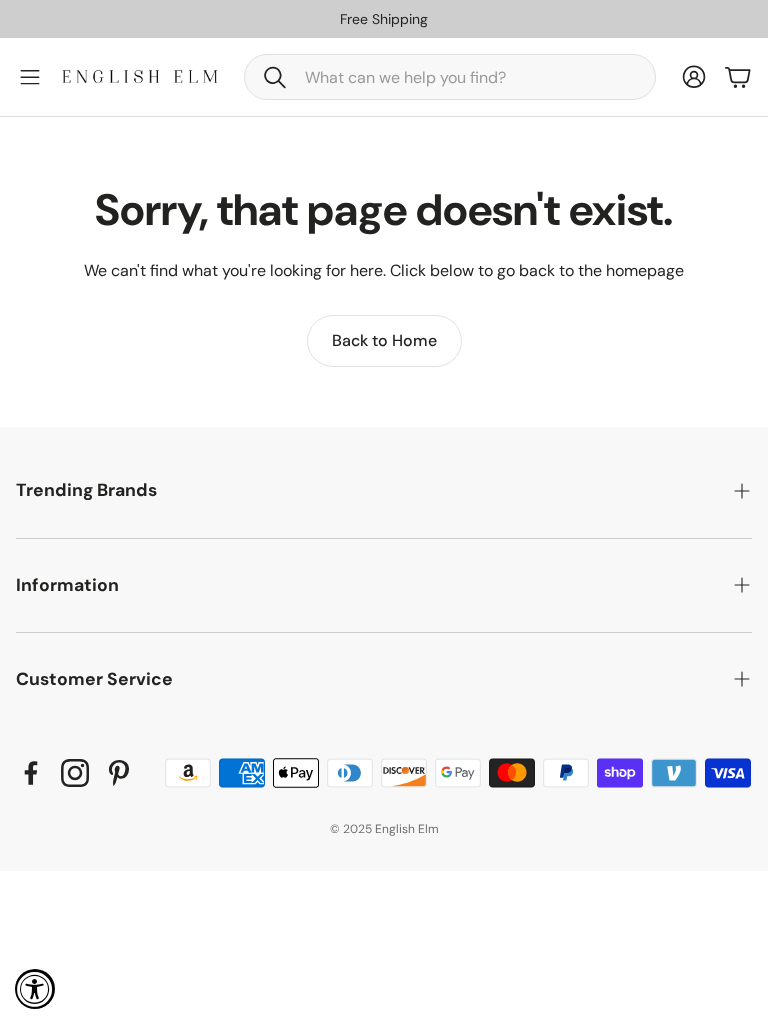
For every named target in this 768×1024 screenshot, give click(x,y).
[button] (450, 77)
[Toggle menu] (30, 77)
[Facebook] (31, 773)
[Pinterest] (119, 773)
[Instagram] (75, 773)
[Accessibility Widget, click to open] (35, 989)
